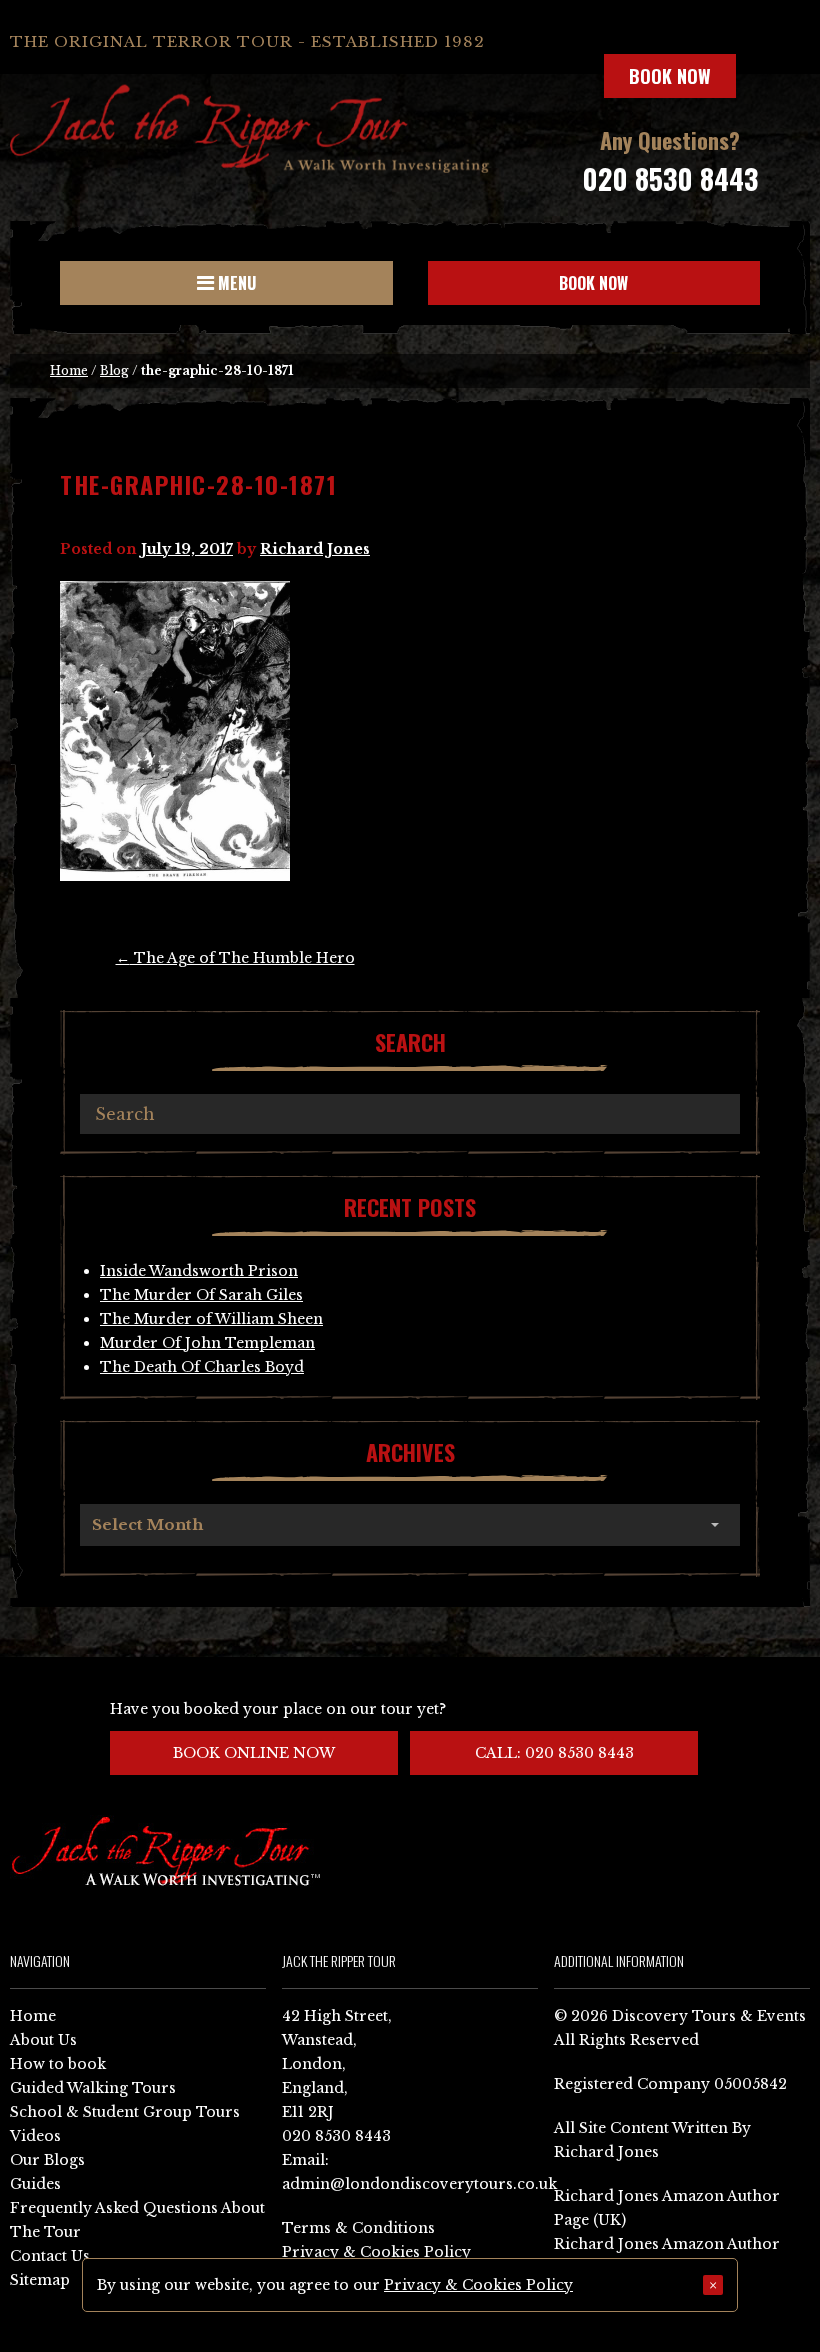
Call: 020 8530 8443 (554, 1753)
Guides (35, 2184)
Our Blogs (47, 2160)
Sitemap (40, 2280)
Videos (35, 2136)
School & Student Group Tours (125, 2112)
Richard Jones (315, 549)
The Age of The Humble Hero (235, 958)
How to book (58, 2064)
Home (69, 370)
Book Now (670, 76)
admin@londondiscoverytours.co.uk (419, 2184)
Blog (114, 370)
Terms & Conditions (358, 2228)
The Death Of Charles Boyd (202, 1367)
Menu (235, 283)
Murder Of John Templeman (207, 1343)
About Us (43, 2040)
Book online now (254, 1753)
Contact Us (50, 2256)
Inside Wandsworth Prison (199, 1271)
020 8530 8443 (670, 178)
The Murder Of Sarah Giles (201, 1295)
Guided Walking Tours (93, 2088)
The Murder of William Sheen (211, 1319)
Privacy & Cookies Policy (376, 2252)
